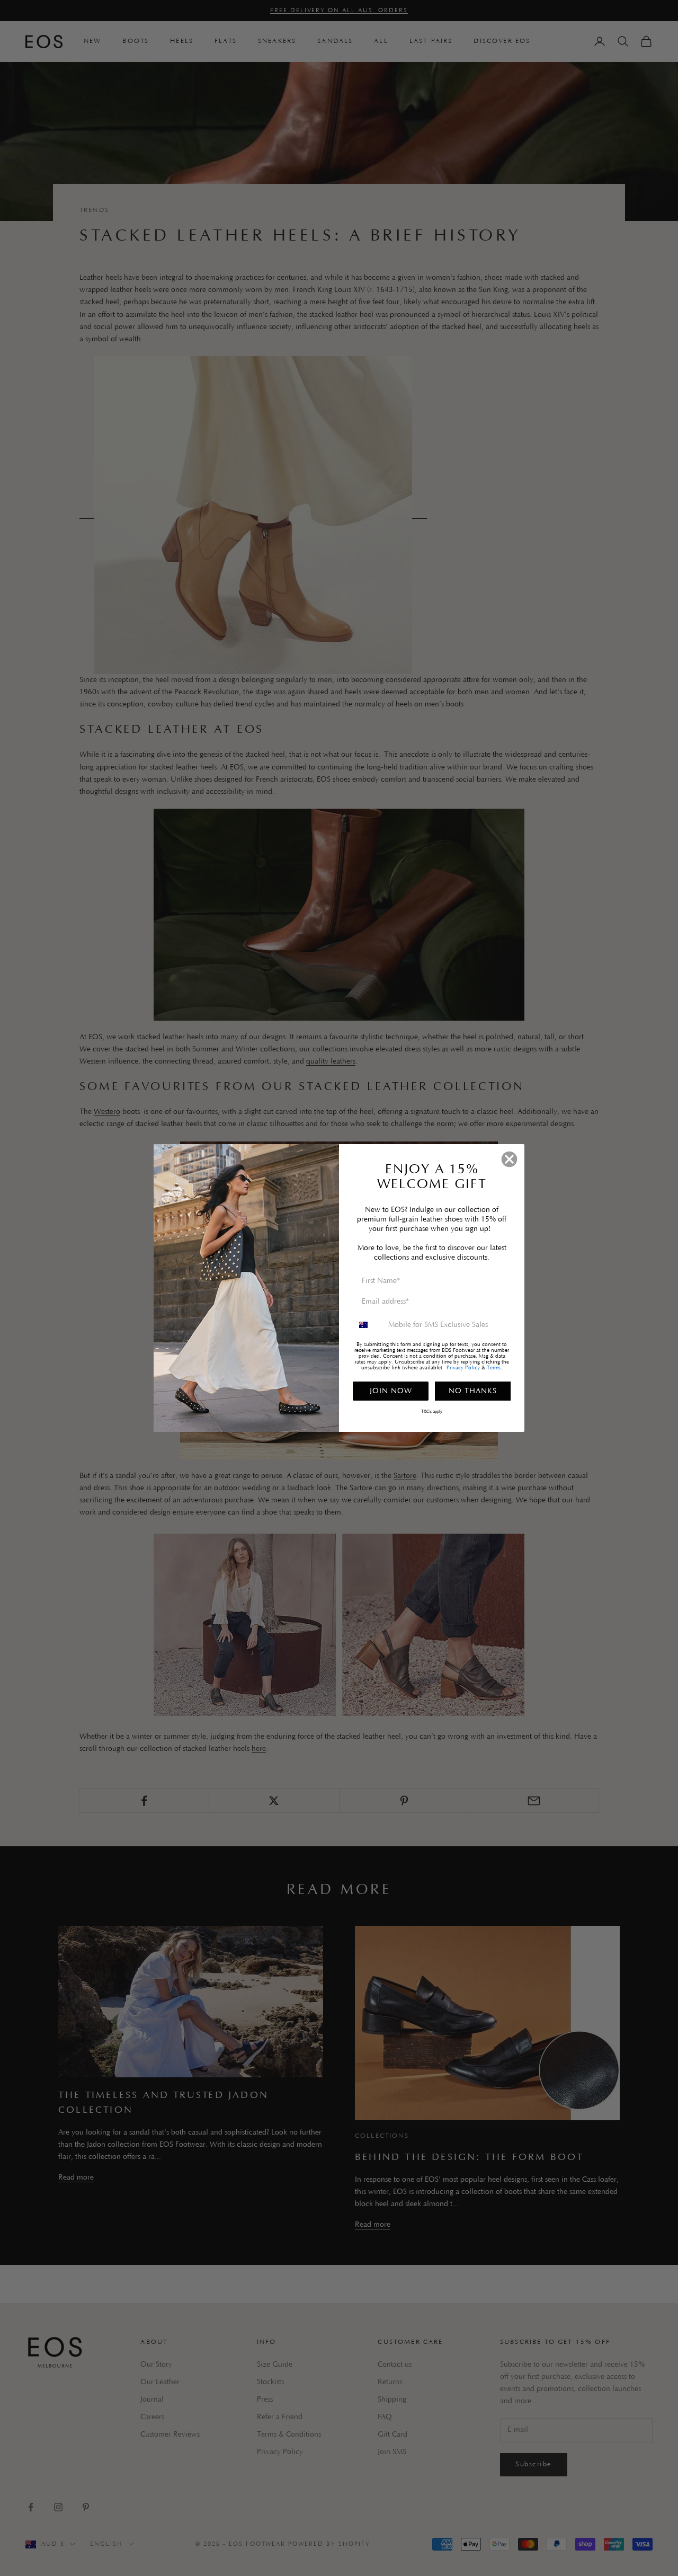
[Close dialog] (509, 1159)
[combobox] (368, 1325)
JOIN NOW (391, 1391)
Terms (494, 1368)
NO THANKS (473, 1391)
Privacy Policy (463, 1368)
